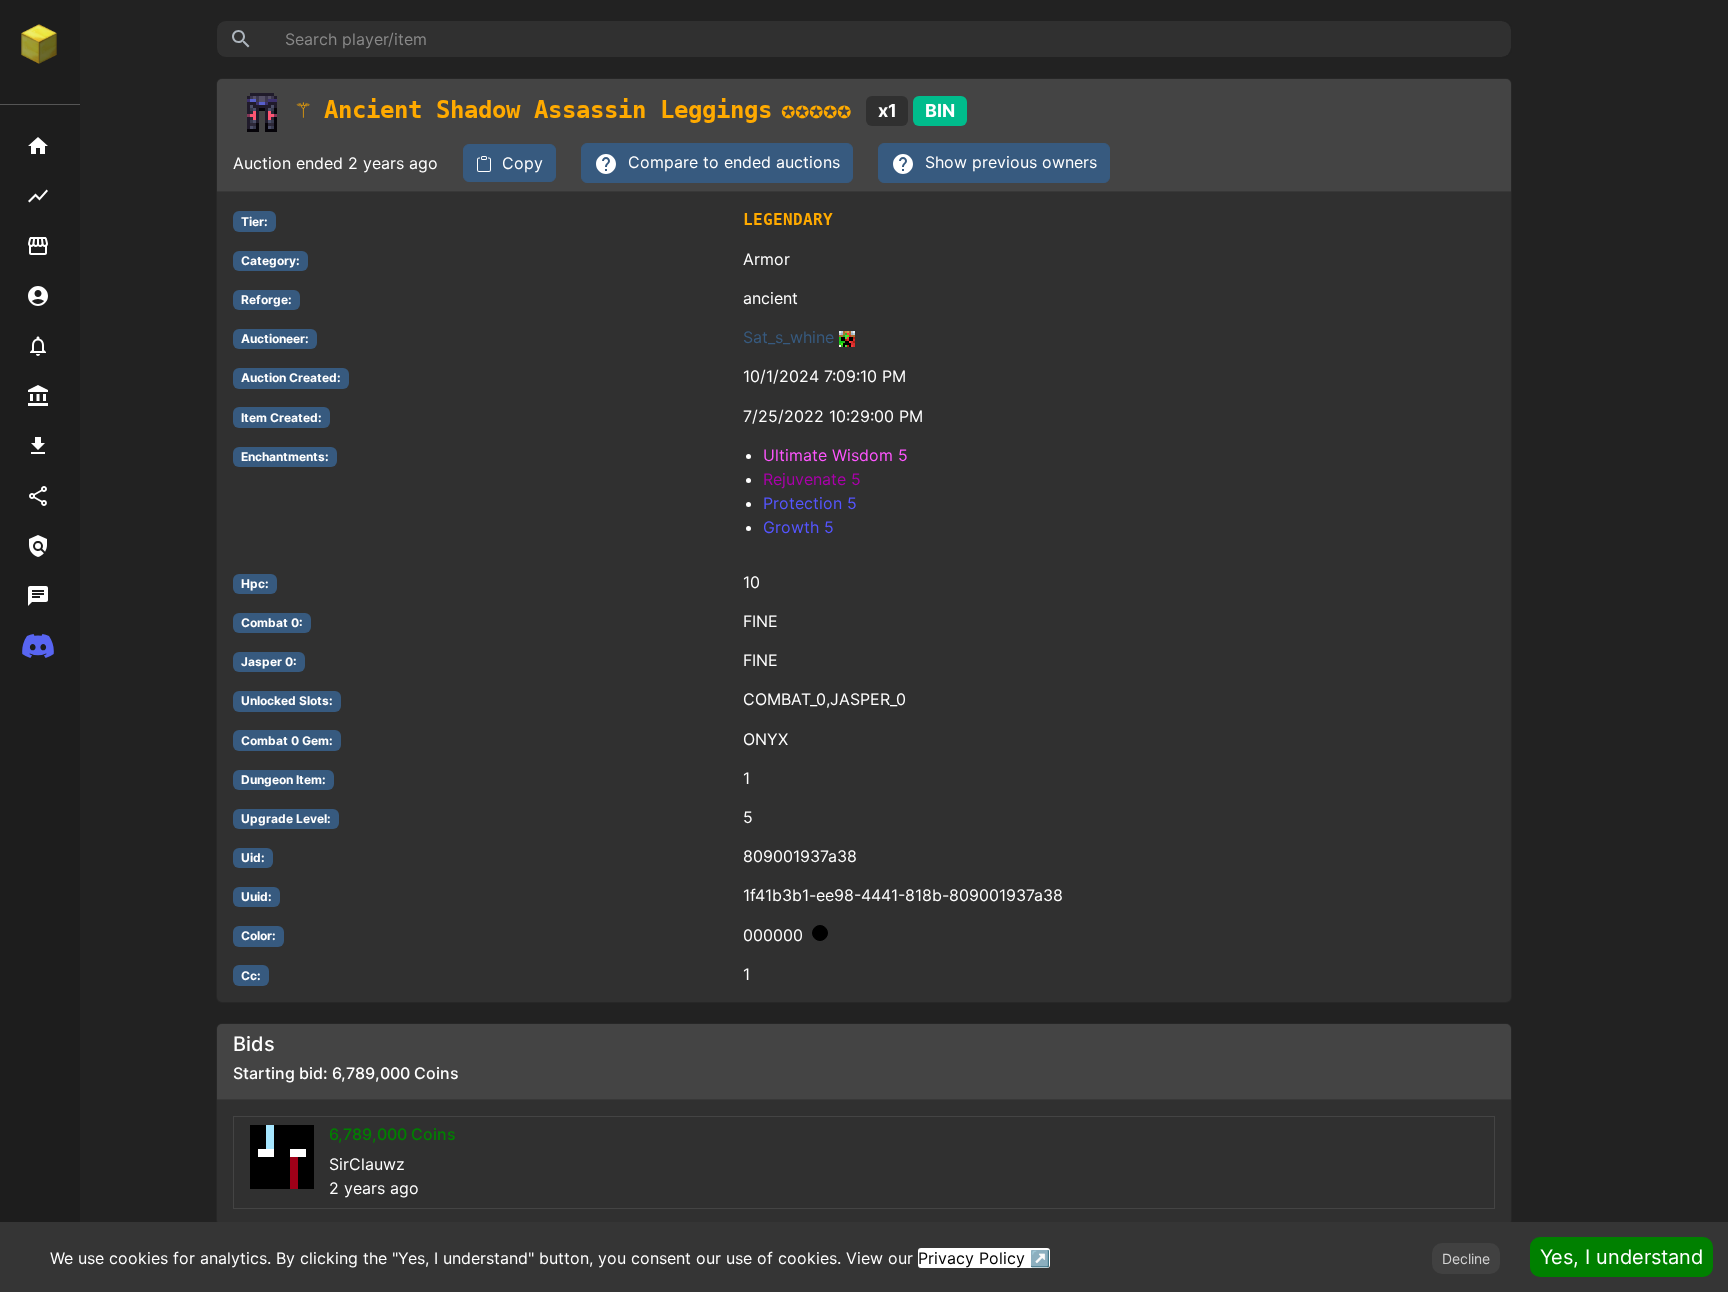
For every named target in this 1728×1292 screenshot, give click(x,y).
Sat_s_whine (788, 337)
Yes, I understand (1621, 1257)
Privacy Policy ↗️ (984, 1258)
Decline (1466, 1258)
